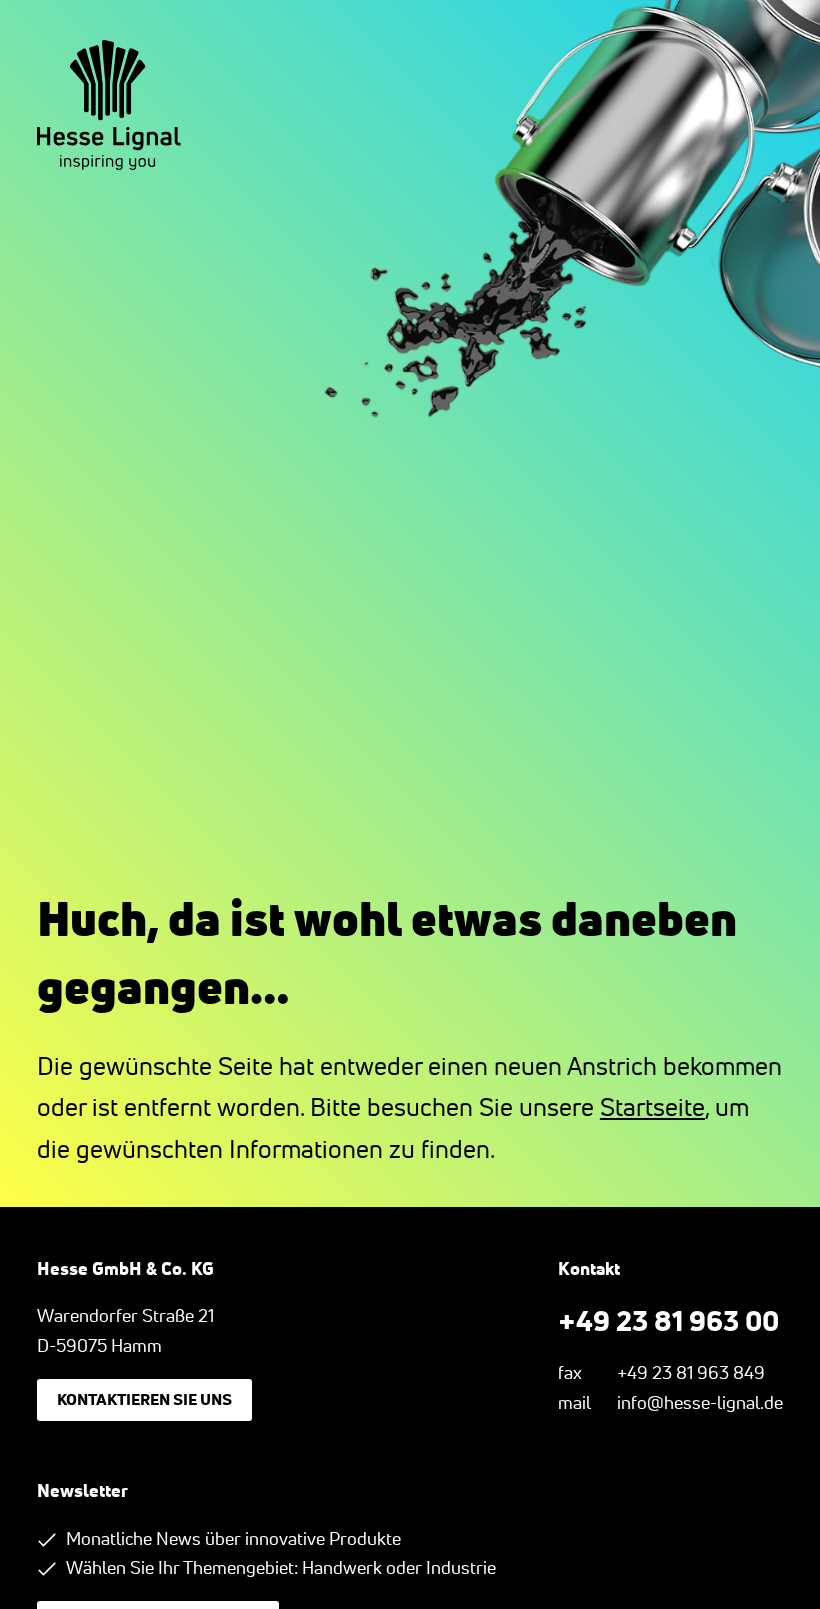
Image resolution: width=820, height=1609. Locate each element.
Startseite (652, 1107)
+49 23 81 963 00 (668, 1320)
